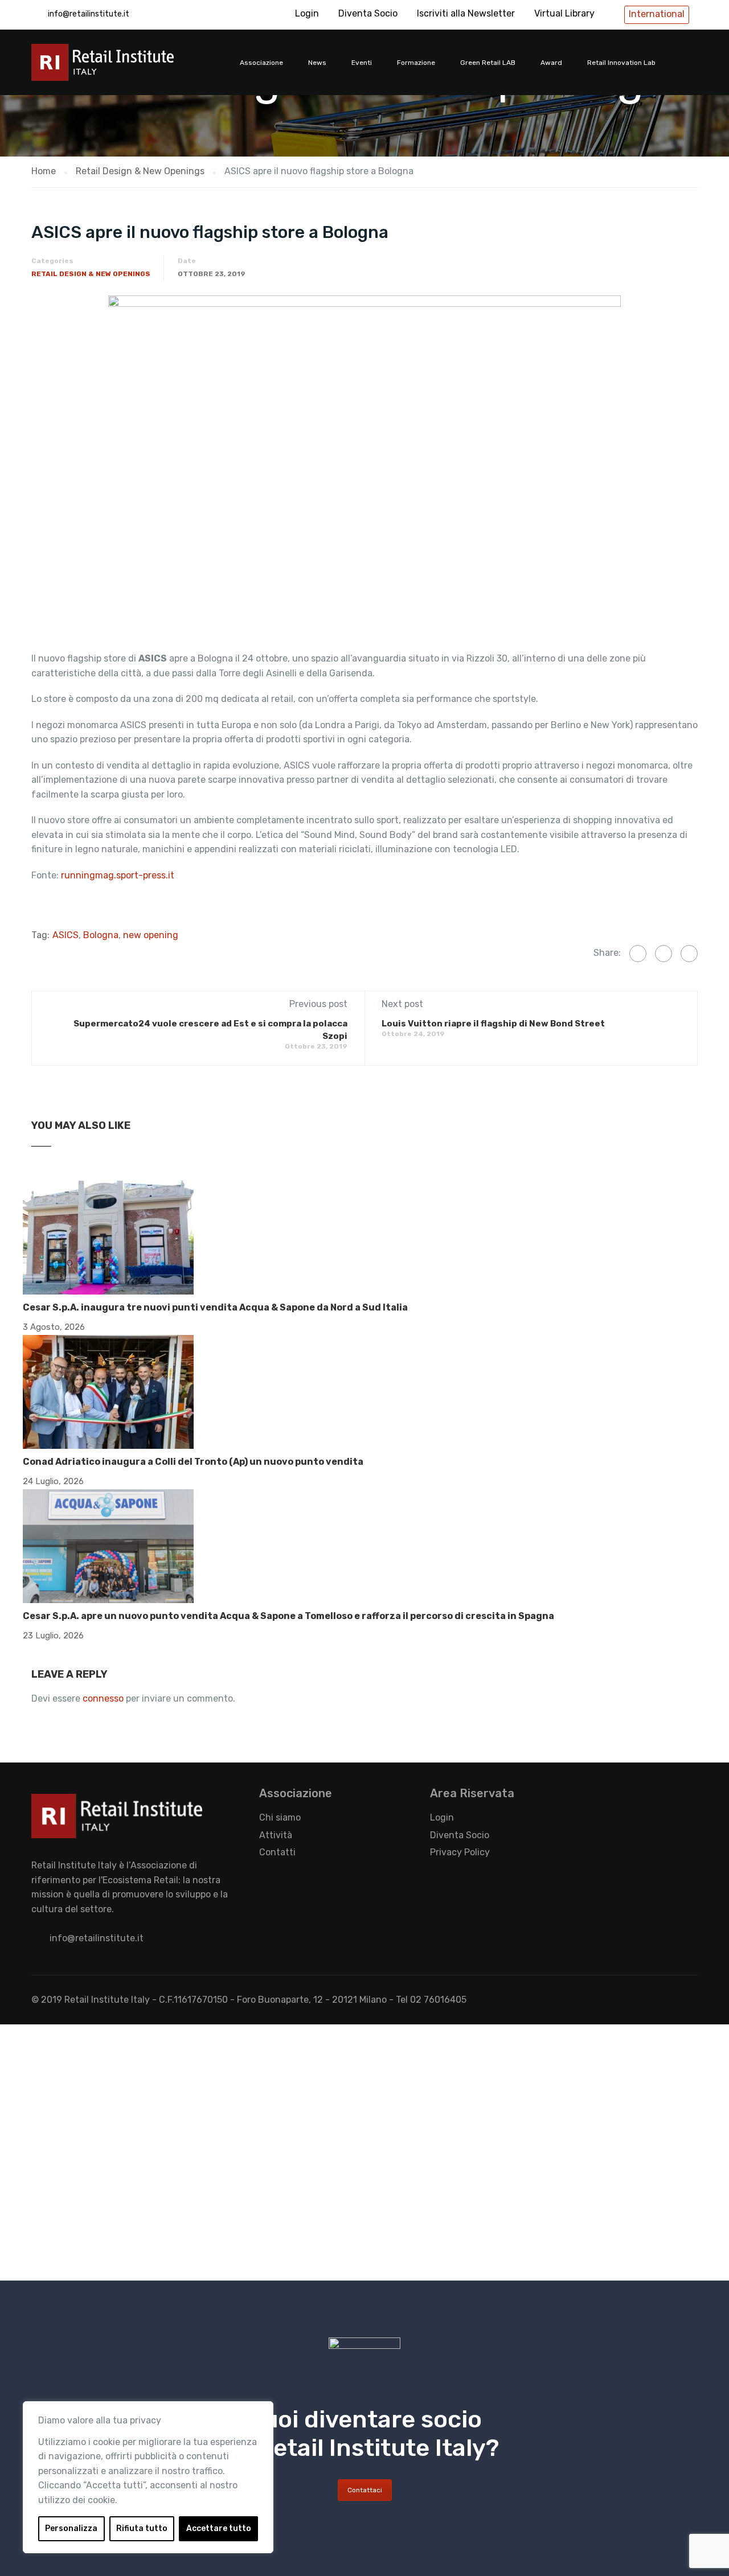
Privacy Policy (460, 1852)
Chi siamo (280, 1817)
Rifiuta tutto (142, 2528)
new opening (151, 935)
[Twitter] (664, 954)
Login (307, 13)
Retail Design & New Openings (91, 274)
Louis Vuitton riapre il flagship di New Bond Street (493, 1024)
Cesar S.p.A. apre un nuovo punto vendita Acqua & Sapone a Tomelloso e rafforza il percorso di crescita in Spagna (288, 1616)
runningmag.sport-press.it (118, 875)
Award (551, 63)
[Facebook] (638, 954)
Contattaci (365, 2490)
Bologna (101, 935)
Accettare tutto (219, 2528)
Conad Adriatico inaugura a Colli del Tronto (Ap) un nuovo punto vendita (193, 1462)
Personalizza (71, 2528)
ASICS (65, 935)
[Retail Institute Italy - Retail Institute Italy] (117, 68)
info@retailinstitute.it (89, 14)
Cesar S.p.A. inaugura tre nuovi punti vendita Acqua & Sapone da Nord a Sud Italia (215, 1307)
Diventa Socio (368, 13)
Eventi (362, 63)
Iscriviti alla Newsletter (466, 13)
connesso (103, 1698)
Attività (276, 1835)
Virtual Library (564, 13)
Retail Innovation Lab (621, 63)
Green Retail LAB (488, 63)
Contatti (277, 1852)
